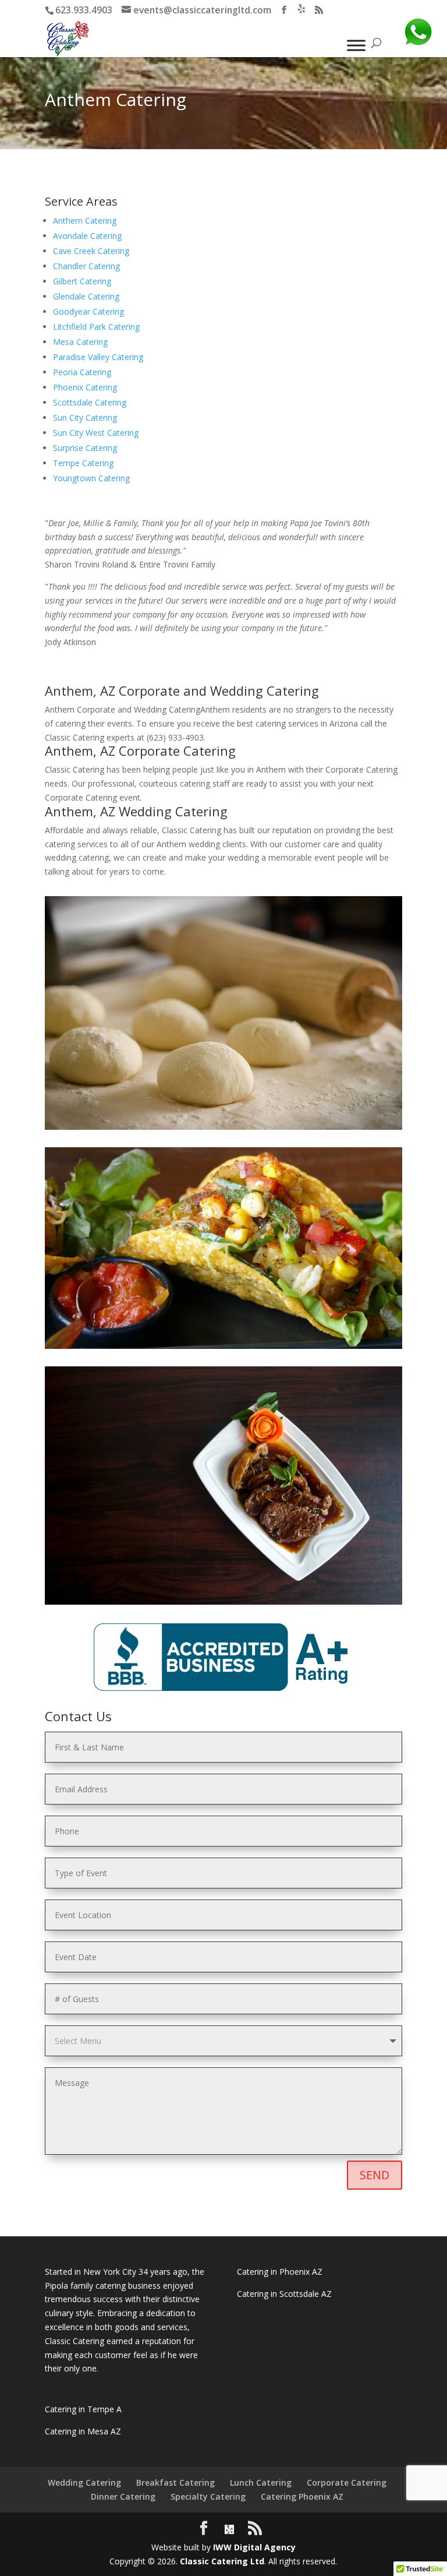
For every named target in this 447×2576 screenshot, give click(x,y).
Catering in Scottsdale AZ (284, 2294)
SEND (375, 2175)
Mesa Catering (80, 342)
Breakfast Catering (175, 2482)
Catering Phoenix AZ (302, 2496)
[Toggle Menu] (356, 45)
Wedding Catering (84, 2482)
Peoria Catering (82, 372)
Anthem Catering (85, 221)
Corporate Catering (347, 2482)
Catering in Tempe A (83, 2409)
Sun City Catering (85, 417)
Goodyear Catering (88, 311)
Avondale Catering (87, 236)
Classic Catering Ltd (222, 2561)
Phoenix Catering (85, 387)
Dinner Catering (123, 2496)
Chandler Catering (86, 266)
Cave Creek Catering (91, 251)
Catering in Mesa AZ (83, 2431)
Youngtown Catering (91, 478)
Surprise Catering (85, 448)
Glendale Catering (86, 296)
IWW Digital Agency (254, 2547)
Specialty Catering (208, 2496)
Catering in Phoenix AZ (280, 2272)
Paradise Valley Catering (98, 357)
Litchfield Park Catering (96, 327)
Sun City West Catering (96, 433)
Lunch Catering (261, 2482)
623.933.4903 (84, 10)
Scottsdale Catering (90, 402)
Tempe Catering (83, 463)
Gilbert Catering (82, 281)
